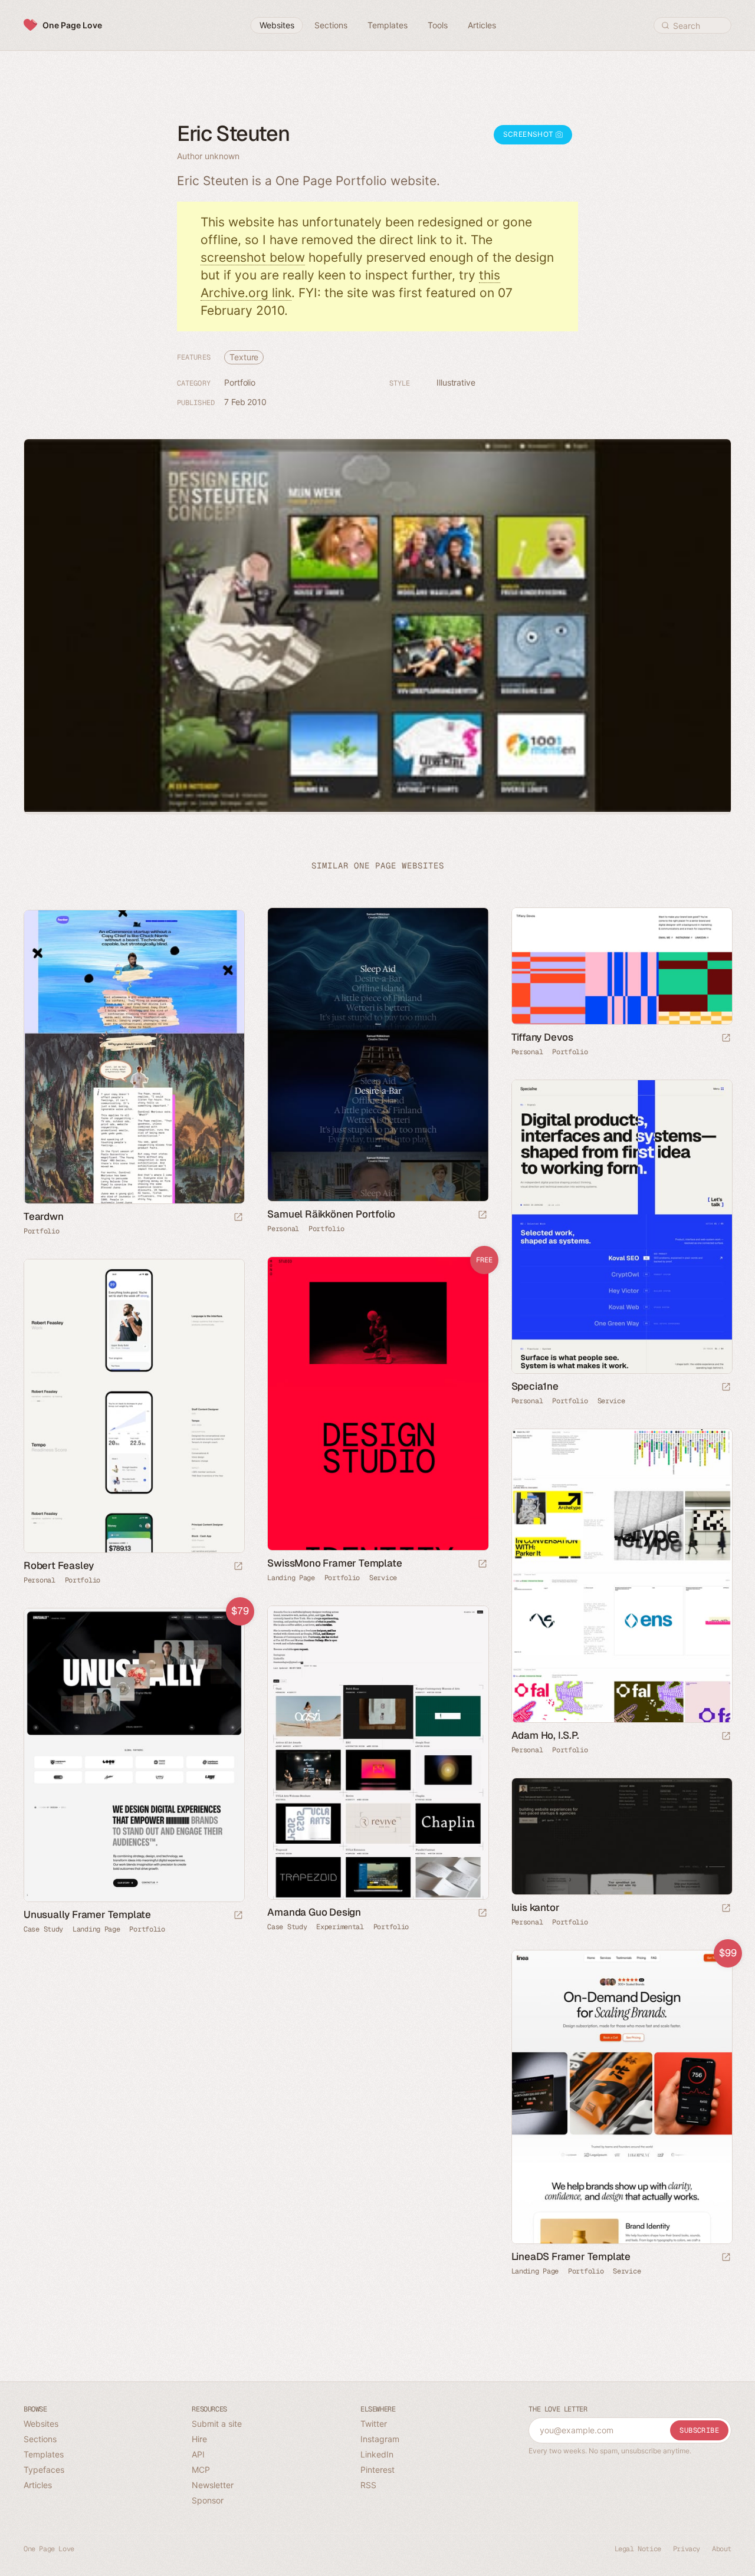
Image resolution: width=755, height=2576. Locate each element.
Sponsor (208, 2500)
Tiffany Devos (542, 1037)
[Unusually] (134, 1755)
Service (611, 1401)
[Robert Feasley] (134, 1406)
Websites (41, 2424)
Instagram (380, 2439)
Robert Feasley (59, 1565)
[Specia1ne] (621, 1227)
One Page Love (72, 25)
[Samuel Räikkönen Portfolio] (377, 1055)
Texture (244, 357)
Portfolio (240, 382)
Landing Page (291, 1578)
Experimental (340, 1927)
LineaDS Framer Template (571, 2256)
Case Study (287, 1927)
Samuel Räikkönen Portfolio (331, 1214)
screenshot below (253, 257)
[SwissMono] (377, 1404)
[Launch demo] (482, 1565)
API (198, 2454)
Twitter (374, 2424)
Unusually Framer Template (87, 1914)
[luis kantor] (621, 1836)
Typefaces (44, 2470)
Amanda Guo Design (314, 1912)
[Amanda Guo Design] (377, 1753)
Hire (199, 2439)
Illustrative (456, 382)
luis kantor (536, 1907)
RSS (368, 2485)
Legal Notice (638, 2549)
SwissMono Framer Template (334, 1563)
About (722, 2549)
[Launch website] (482, 1215)
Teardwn (44, 1216)
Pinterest (377, 2470)
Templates (44, 2454)
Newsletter (213, 2485)
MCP (201, 2470)
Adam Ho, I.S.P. (545, 1735)
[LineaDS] (621, 2097)
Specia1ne (535, 1386)
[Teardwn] (134, 1057)
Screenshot (529, 134)
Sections (40, 2439)
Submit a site (217, 2424)
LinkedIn (377, 2454)
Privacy (687, 2549)
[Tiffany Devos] (621, 966)
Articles (38, 2485)
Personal (283, 1229)
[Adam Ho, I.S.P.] (621, 1576)
